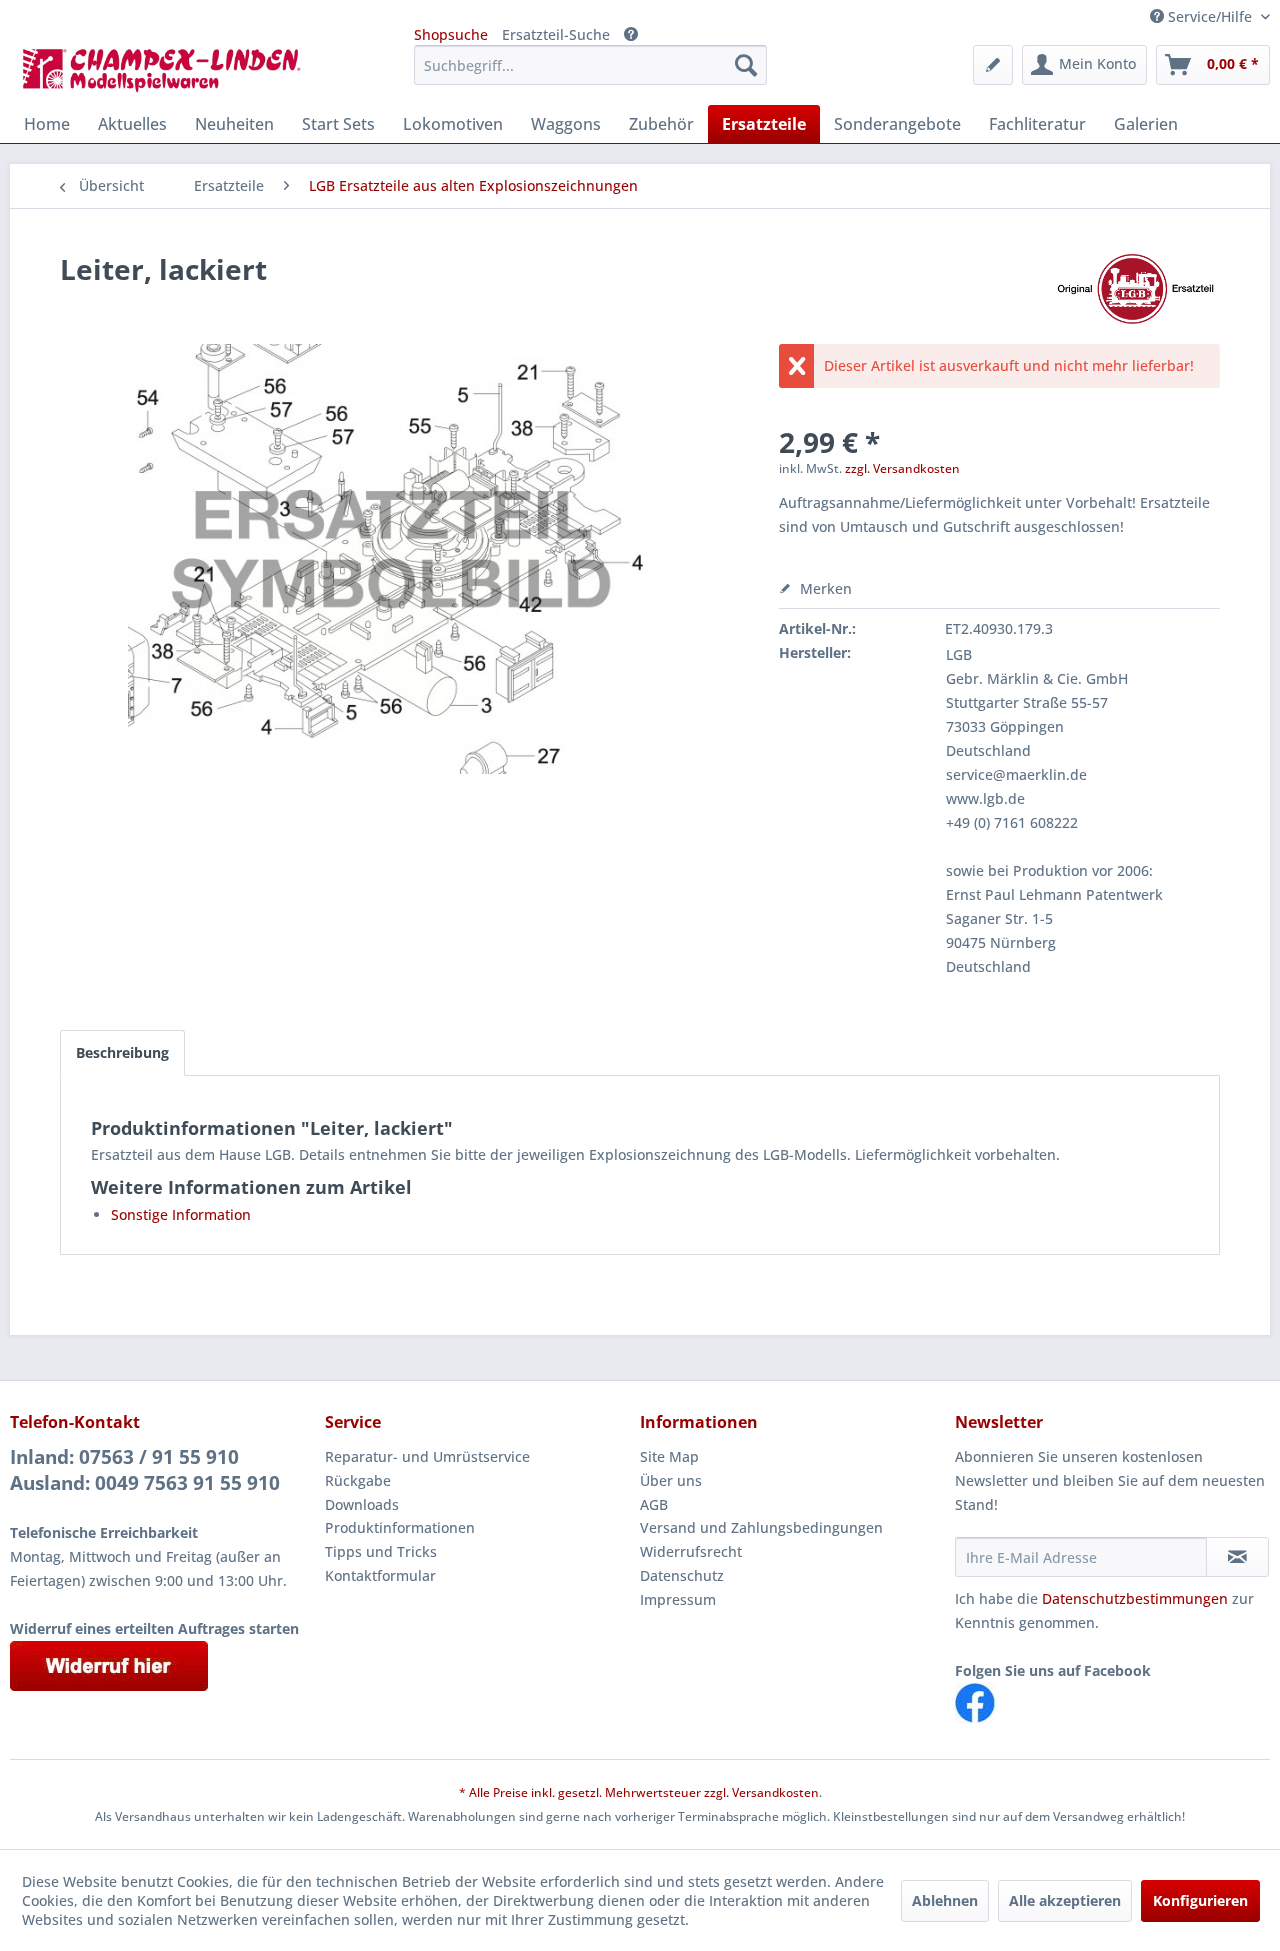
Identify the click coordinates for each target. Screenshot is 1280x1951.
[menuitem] (590, 65)
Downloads (362, 1504)
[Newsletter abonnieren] (1237, 1557)
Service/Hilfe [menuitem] (1210, 16)
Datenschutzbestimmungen (1135, 1598)
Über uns (671, 1480)
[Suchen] (746, 65)
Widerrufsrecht (691, 1551)
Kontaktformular (380, 1575)
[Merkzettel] (993, 65)
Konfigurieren (1200, 1900)
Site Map (669, 1456)
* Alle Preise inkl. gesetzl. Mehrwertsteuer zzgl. (595, 1792)
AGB (654, 1504)
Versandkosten (775, 1792)
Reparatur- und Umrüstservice (427, 1456)
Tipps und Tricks (381, 1551)
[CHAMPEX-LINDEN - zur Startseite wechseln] (168, 70)
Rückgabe (358, 1480)
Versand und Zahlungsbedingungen (761, 1527)
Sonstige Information (181, 1214)
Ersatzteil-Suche (556, 34)
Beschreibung (122, 1052)
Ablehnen (945, 1900)
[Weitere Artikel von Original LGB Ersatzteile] (1135, 289)
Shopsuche (451, 34)
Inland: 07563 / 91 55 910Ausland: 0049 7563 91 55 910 (145, 1470)
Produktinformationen (400, 1527)
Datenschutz (682, 1575)
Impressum (678, 1599)
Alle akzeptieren (1065, 1900)
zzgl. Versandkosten (902, 468)
